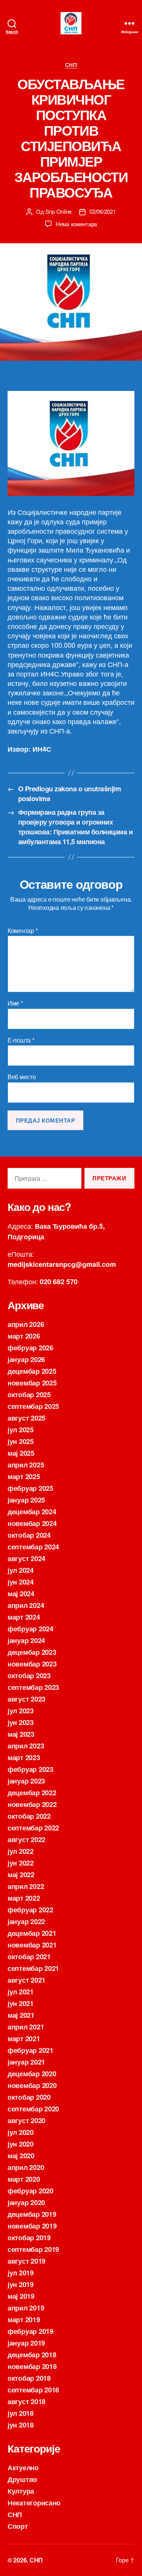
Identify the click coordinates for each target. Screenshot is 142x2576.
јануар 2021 (26, 2062)
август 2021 (27, 1980)
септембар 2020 (33, 2109)
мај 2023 (21, 1734)
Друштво (22, 2479)
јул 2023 (21, 1711)
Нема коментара (76, 224)
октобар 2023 (29, 1676)
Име (15, 1003)
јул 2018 (21, 2413)
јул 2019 (21, 2273)
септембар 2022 (33, 1828)
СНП (71, 65)
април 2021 (26, 2027)
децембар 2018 (32, 2355)
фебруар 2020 (30, 2191)
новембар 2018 (32, 2366)
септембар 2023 (33, 1687)
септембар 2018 (33, 2390)
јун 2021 (21, 2003)
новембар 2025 (32, 1383)
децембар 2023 (32, 1652)
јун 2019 (21, 2284)
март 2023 (24, 1757)
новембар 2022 (32, 1804)
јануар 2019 (26, 2343)
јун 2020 (21, 2144)
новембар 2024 (32, 1523)
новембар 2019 (32, 2226)
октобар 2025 (29, 1395)
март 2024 (24, 1617)
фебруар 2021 (30, 2050)
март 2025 (24, 1476)
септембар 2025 (33, 1406)
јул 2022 (21, 1851)
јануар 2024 (26, 1640)
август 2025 (27, 1418)
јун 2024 (21, 1582)
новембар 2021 (32, 1945)
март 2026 (24, 1336)
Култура (21, 2491)
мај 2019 (21, 2296)
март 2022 (24, 1898)
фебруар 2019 (30, 2331)
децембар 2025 (32, 1371)
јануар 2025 (26, 1500)
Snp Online (59, 211)
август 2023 (27, 1699)
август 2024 (27, 1558)
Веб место (22, 1077)
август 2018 (27, 2401)
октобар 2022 (29, 1816)
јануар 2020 (26, 2202)
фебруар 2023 (30, 1769)
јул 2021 (21, 1992)
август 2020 (27, 2120)
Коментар (23, 931)
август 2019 (27, 2261)
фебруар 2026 (30, 1348)
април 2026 (26, 1324)
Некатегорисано (34, 2503)
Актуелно (23, 2468)
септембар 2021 (33, 1968)
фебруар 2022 (30, 1910)
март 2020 (24, 2179)
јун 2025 (21, 1441)
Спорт (18, 2526)
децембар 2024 (32, 1512)
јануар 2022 (26, 1921)
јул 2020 (21, 2132)
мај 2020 (21, 2156)
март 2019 (24, 2320)
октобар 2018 (29, 2378)
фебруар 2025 (30, 1488)
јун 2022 (21, 1863)
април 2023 (26, 1746)
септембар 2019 (33, 2249)
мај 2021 (21, 2015)
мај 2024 (21, 1594)
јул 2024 (21, 1570)
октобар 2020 (29, 2097)
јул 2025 (21, 1430)
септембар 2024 (33, 1547)
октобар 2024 (29, 1535)
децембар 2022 (32, 1793)
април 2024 (26, 1605)
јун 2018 (21, 2425)
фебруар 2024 (30, 1629)
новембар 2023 (32, 1664)
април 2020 (26, 2167)
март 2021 (24, 2039)
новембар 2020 (32, 2085)
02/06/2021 (102, 211)
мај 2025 (21, 1453)
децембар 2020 (32, 2074)
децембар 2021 (32, 1933)
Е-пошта (21, 1040)
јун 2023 (21, 1722)
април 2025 (26, 1465)
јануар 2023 (26, 1781)
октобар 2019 (29, 2238)
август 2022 (27, 1839)
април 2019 (26, 2308)
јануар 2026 (26, 1359)
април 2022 (26, 1886)
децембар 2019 (32, 2214)
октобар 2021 (29, 1957)
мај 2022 (21, 1875)
